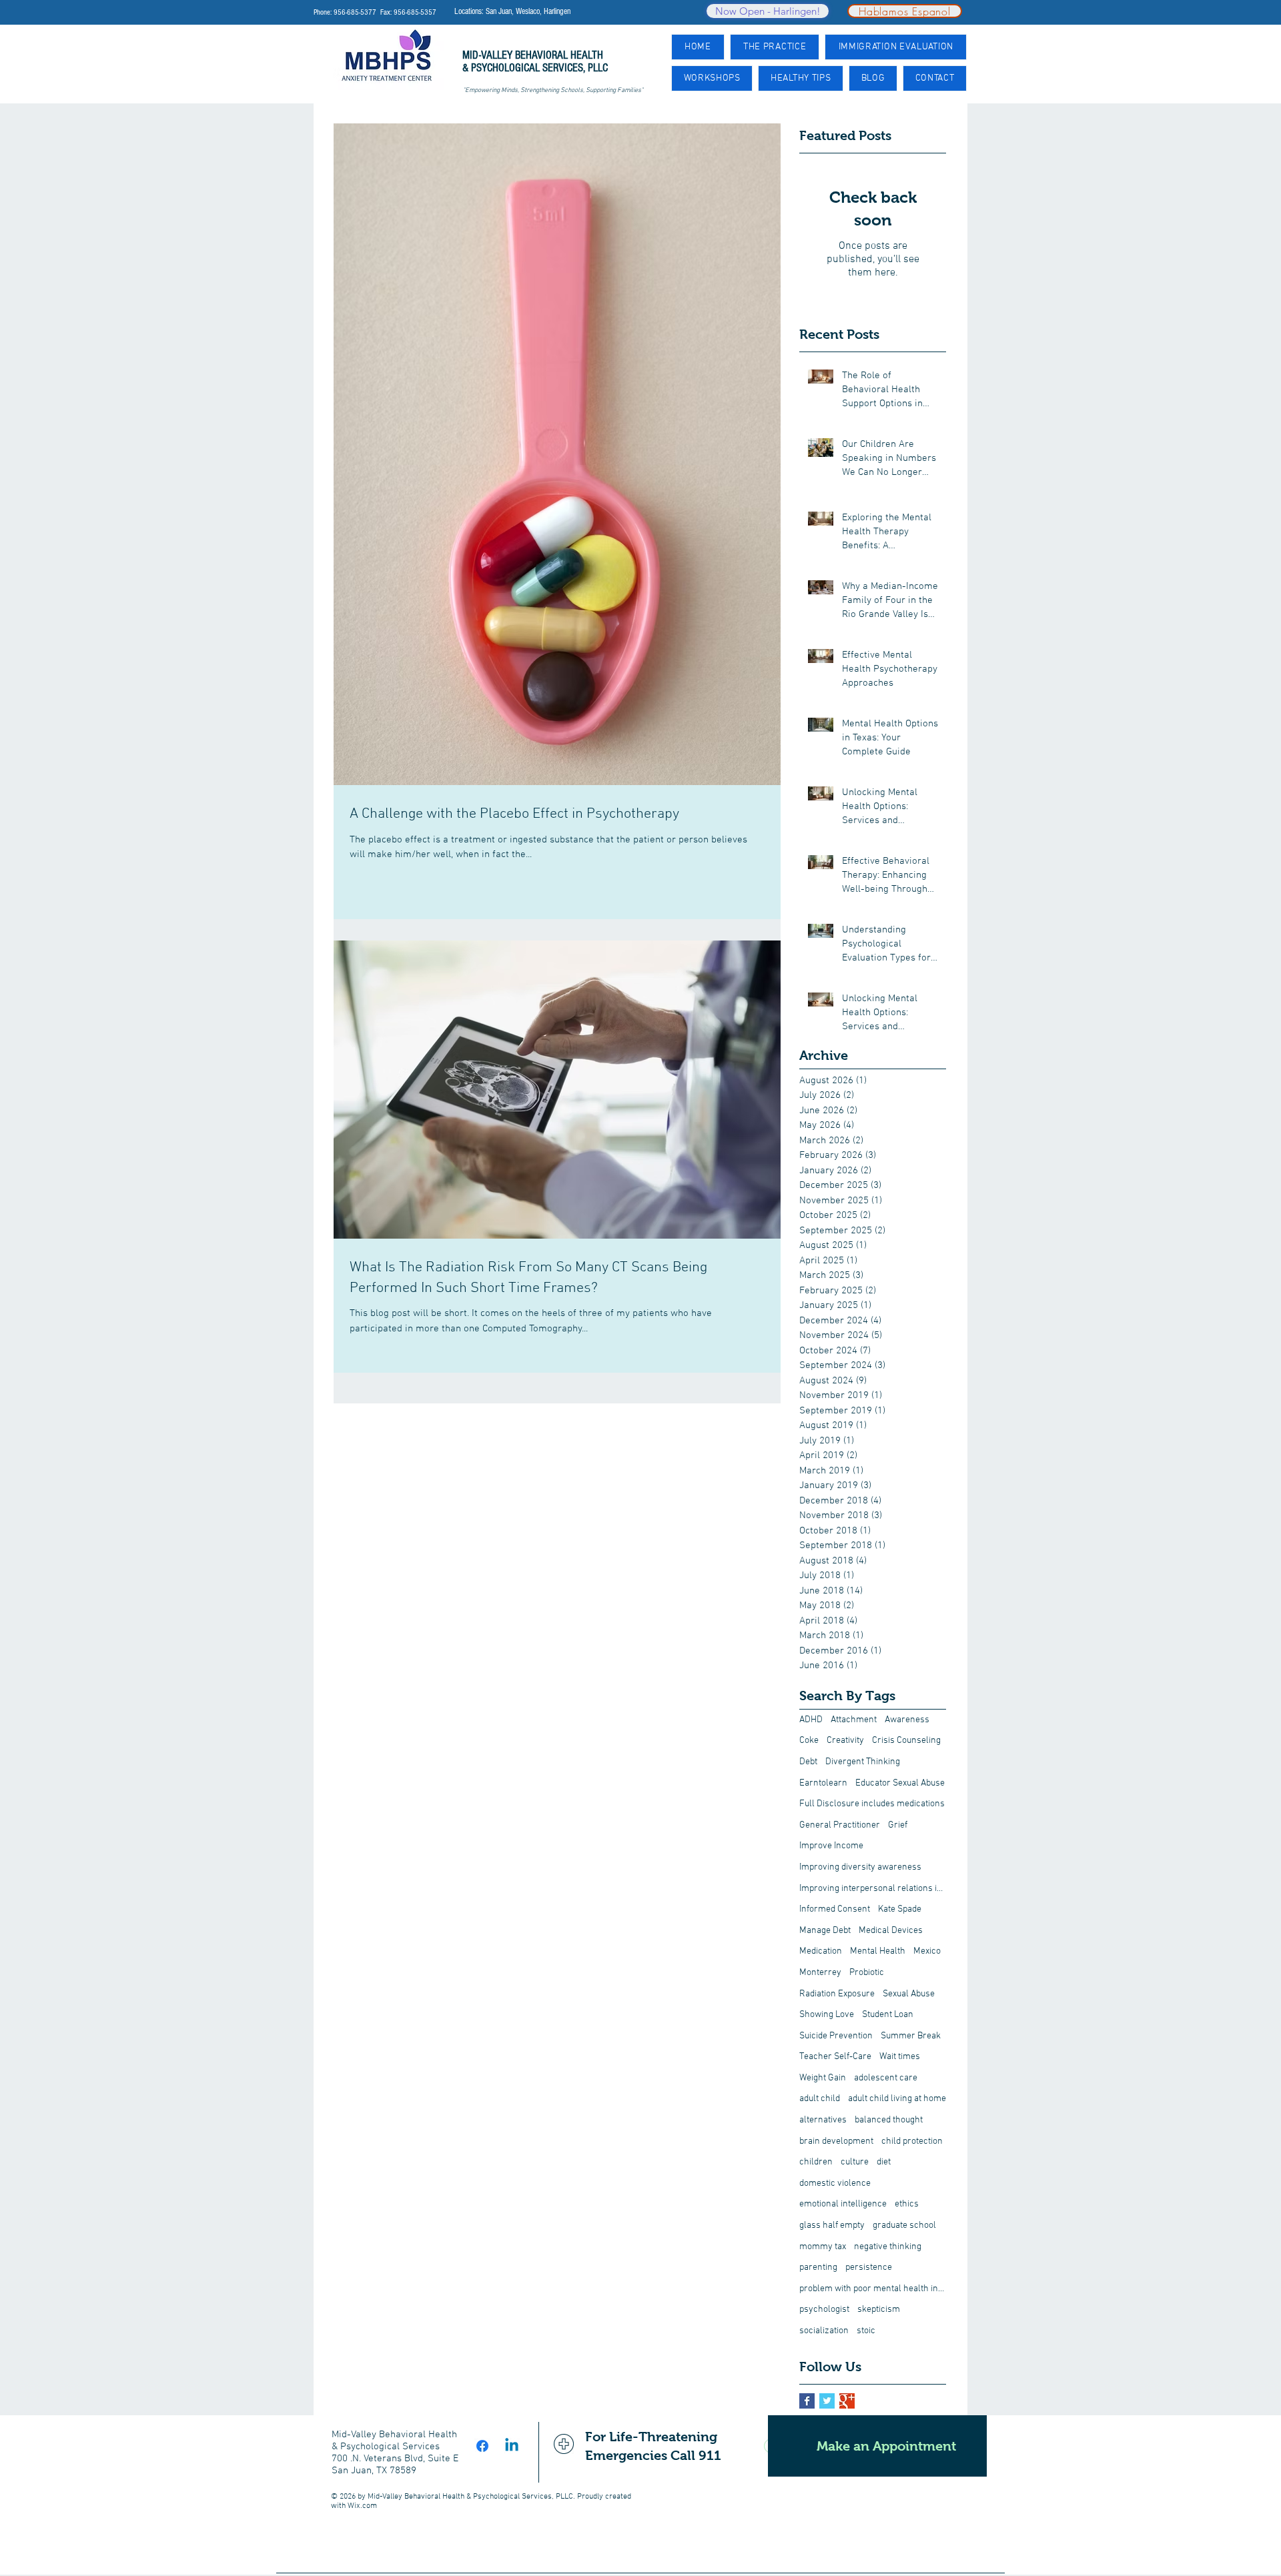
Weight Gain (823, 2078)
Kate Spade (900, 1909)
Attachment (854, 1720)
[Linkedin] (512, 2446)
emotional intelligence (843, 2204)
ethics (907, 2204)
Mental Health (878, 1951)
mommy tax (823, 2247)
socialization (824, 2331)
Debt (808, 1762)
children (816, 2162)
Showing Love (827, 2015)
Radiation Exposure (837, 1994)
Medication (821, 1951)
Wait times (900, 2057)
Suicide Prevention (836, 2036)
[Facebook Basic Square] (807, 2401)
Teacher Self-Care (835, 2057)
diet (884, 2162)
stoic (866, 2331)
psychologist (824, 2310)
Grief (898, 1825)
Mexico (927, 1951)
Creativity (845, 1741)
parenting (818, 2268)
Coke (809, 1741)
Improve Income (831, 1846)
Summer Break (911, 2036)
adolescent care (886, 2078)
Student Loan (888, 2015)
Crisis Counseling (906, 1741)
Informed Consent (835, 1909)
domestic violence (835, 2183)
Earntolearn (823, 1783)
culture (855, 2162)
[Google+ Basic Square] (847, 2401)
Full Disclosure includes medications (872, 1804)
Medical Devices (891, 1931)
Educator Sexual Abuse (900, 1783)
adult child (820, 2099)
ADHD (811, 1720)
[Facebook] (482, 2446)
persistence (869, 2268)
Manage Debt (825, 1931)
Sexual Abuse (909, 1994)
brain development (836, 2141)
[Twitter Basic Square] (827, 2401)
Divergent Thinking (863, 1762)
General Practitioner (840, 1825)
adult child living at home (897, 2099)
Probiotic (867, 1973)
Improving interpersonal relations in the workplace (873, 1889)
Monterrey (820, 1973)
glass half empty (832, 2225)
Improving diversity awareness (860, 1867)
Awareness (907, 1720)
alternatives (823, 2120)
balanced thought (889, 2120)
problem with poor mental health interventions (873, 2289)
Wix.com (362, 2506)
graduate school (904, 2225)
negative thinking (888, 2247)
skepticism (879, 2310)
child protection (912, 2141)
